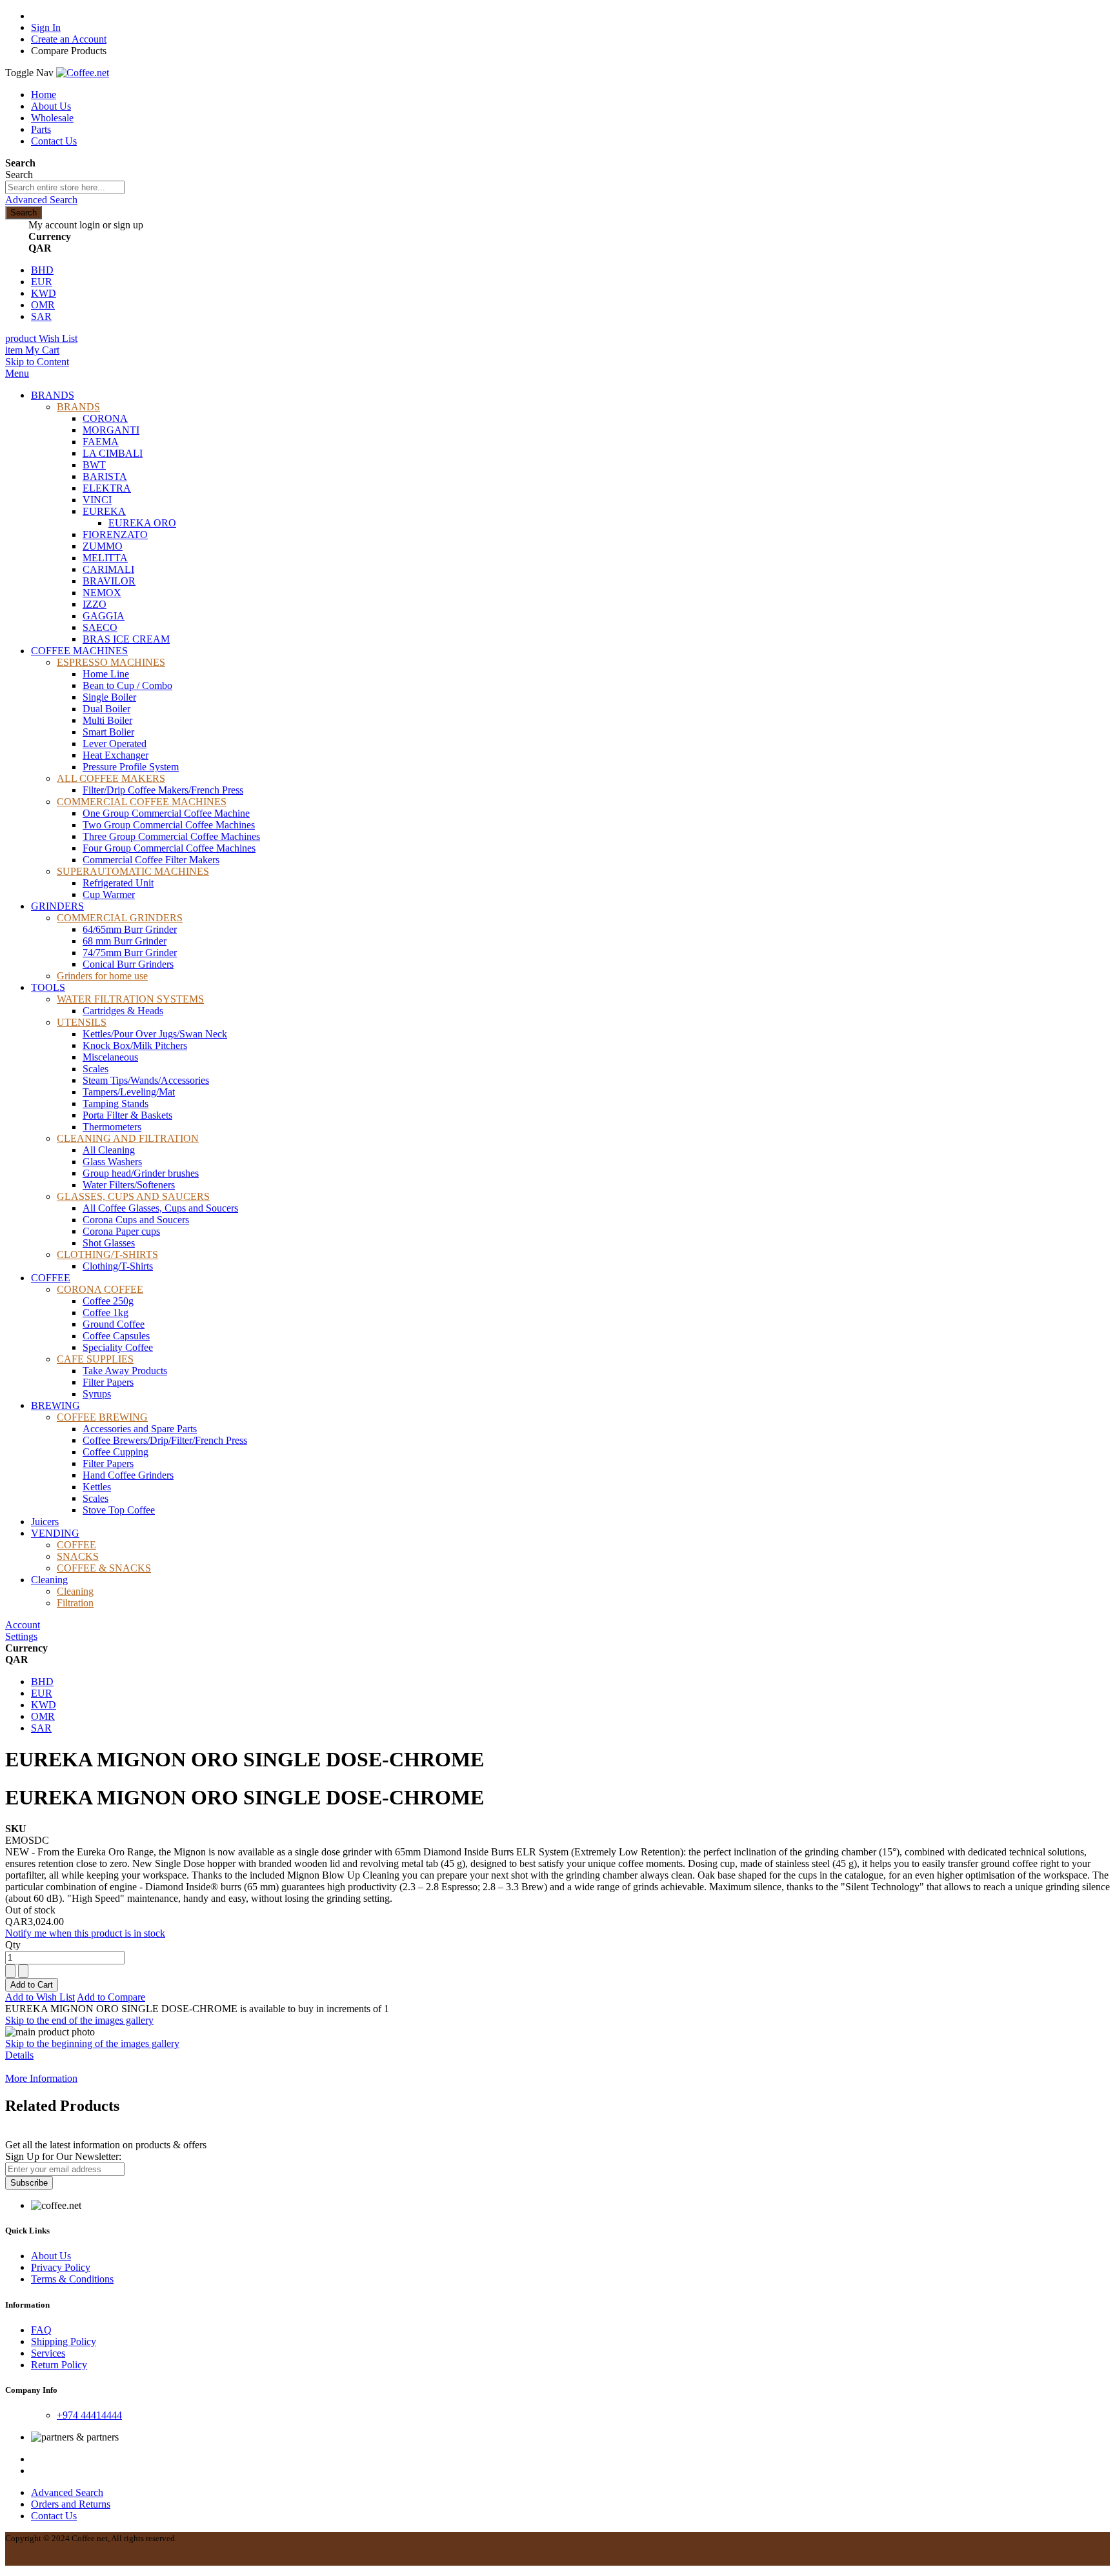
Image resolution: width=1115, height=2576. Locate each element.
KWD (44, 293)
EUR (42, 282)
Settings (21, 1636)
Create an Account (69, 39)
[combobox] (65, 187)
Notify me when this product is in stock (85, 1933)
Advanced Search (41, 200)
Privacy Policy (61, 2267)
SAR (41, 316)
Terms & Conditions (72, 2279)
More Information (41, 2078)
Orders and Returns (71, 2504)
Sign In (46, 27)
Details (19, 2055)
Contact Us (54, 141)
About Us (51, 106)
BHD (42, 270)
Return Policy (59, 2365)
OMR (43, 305)
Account (23, 1625)
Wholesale (52, 118)
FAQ (41, 2330)
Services (48, 2353)
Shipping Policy (64, 2341)
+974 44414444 (89, 2415)
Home (44, 95)
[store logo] (83, 73)
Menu (17, 373)
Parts (41, 129)
